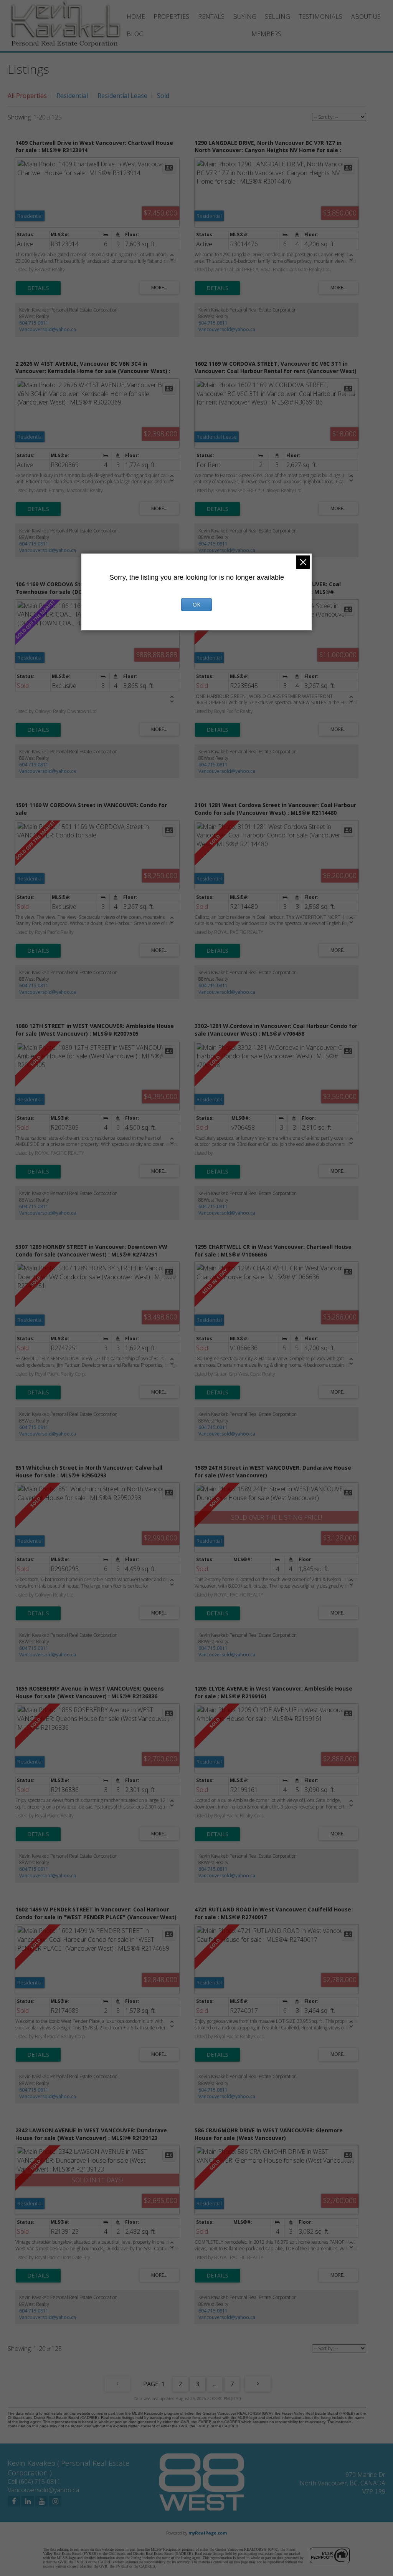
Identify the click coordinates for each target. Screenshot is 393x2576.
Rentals (211, 17)
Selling (277, 17)
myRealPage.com (208, 2533)
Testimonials (320, 17)
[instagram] (55, 2501)
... (215, 2384)
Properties (171, 17)
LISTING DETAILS (38, 288)
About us (366, 17)
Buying (245, 17)
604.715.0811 (34, 323)
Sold (163, 96)
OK (196, 604)
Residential (72, 96)
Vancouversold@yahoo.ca (48, 329)
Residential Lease (122, 96)
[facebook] (14, 2501)
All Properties (27, 96)
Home (136, 17)
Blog (135, 34)
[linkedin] (28, 2501)
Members (266, 34)
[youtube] (41, 2501)
